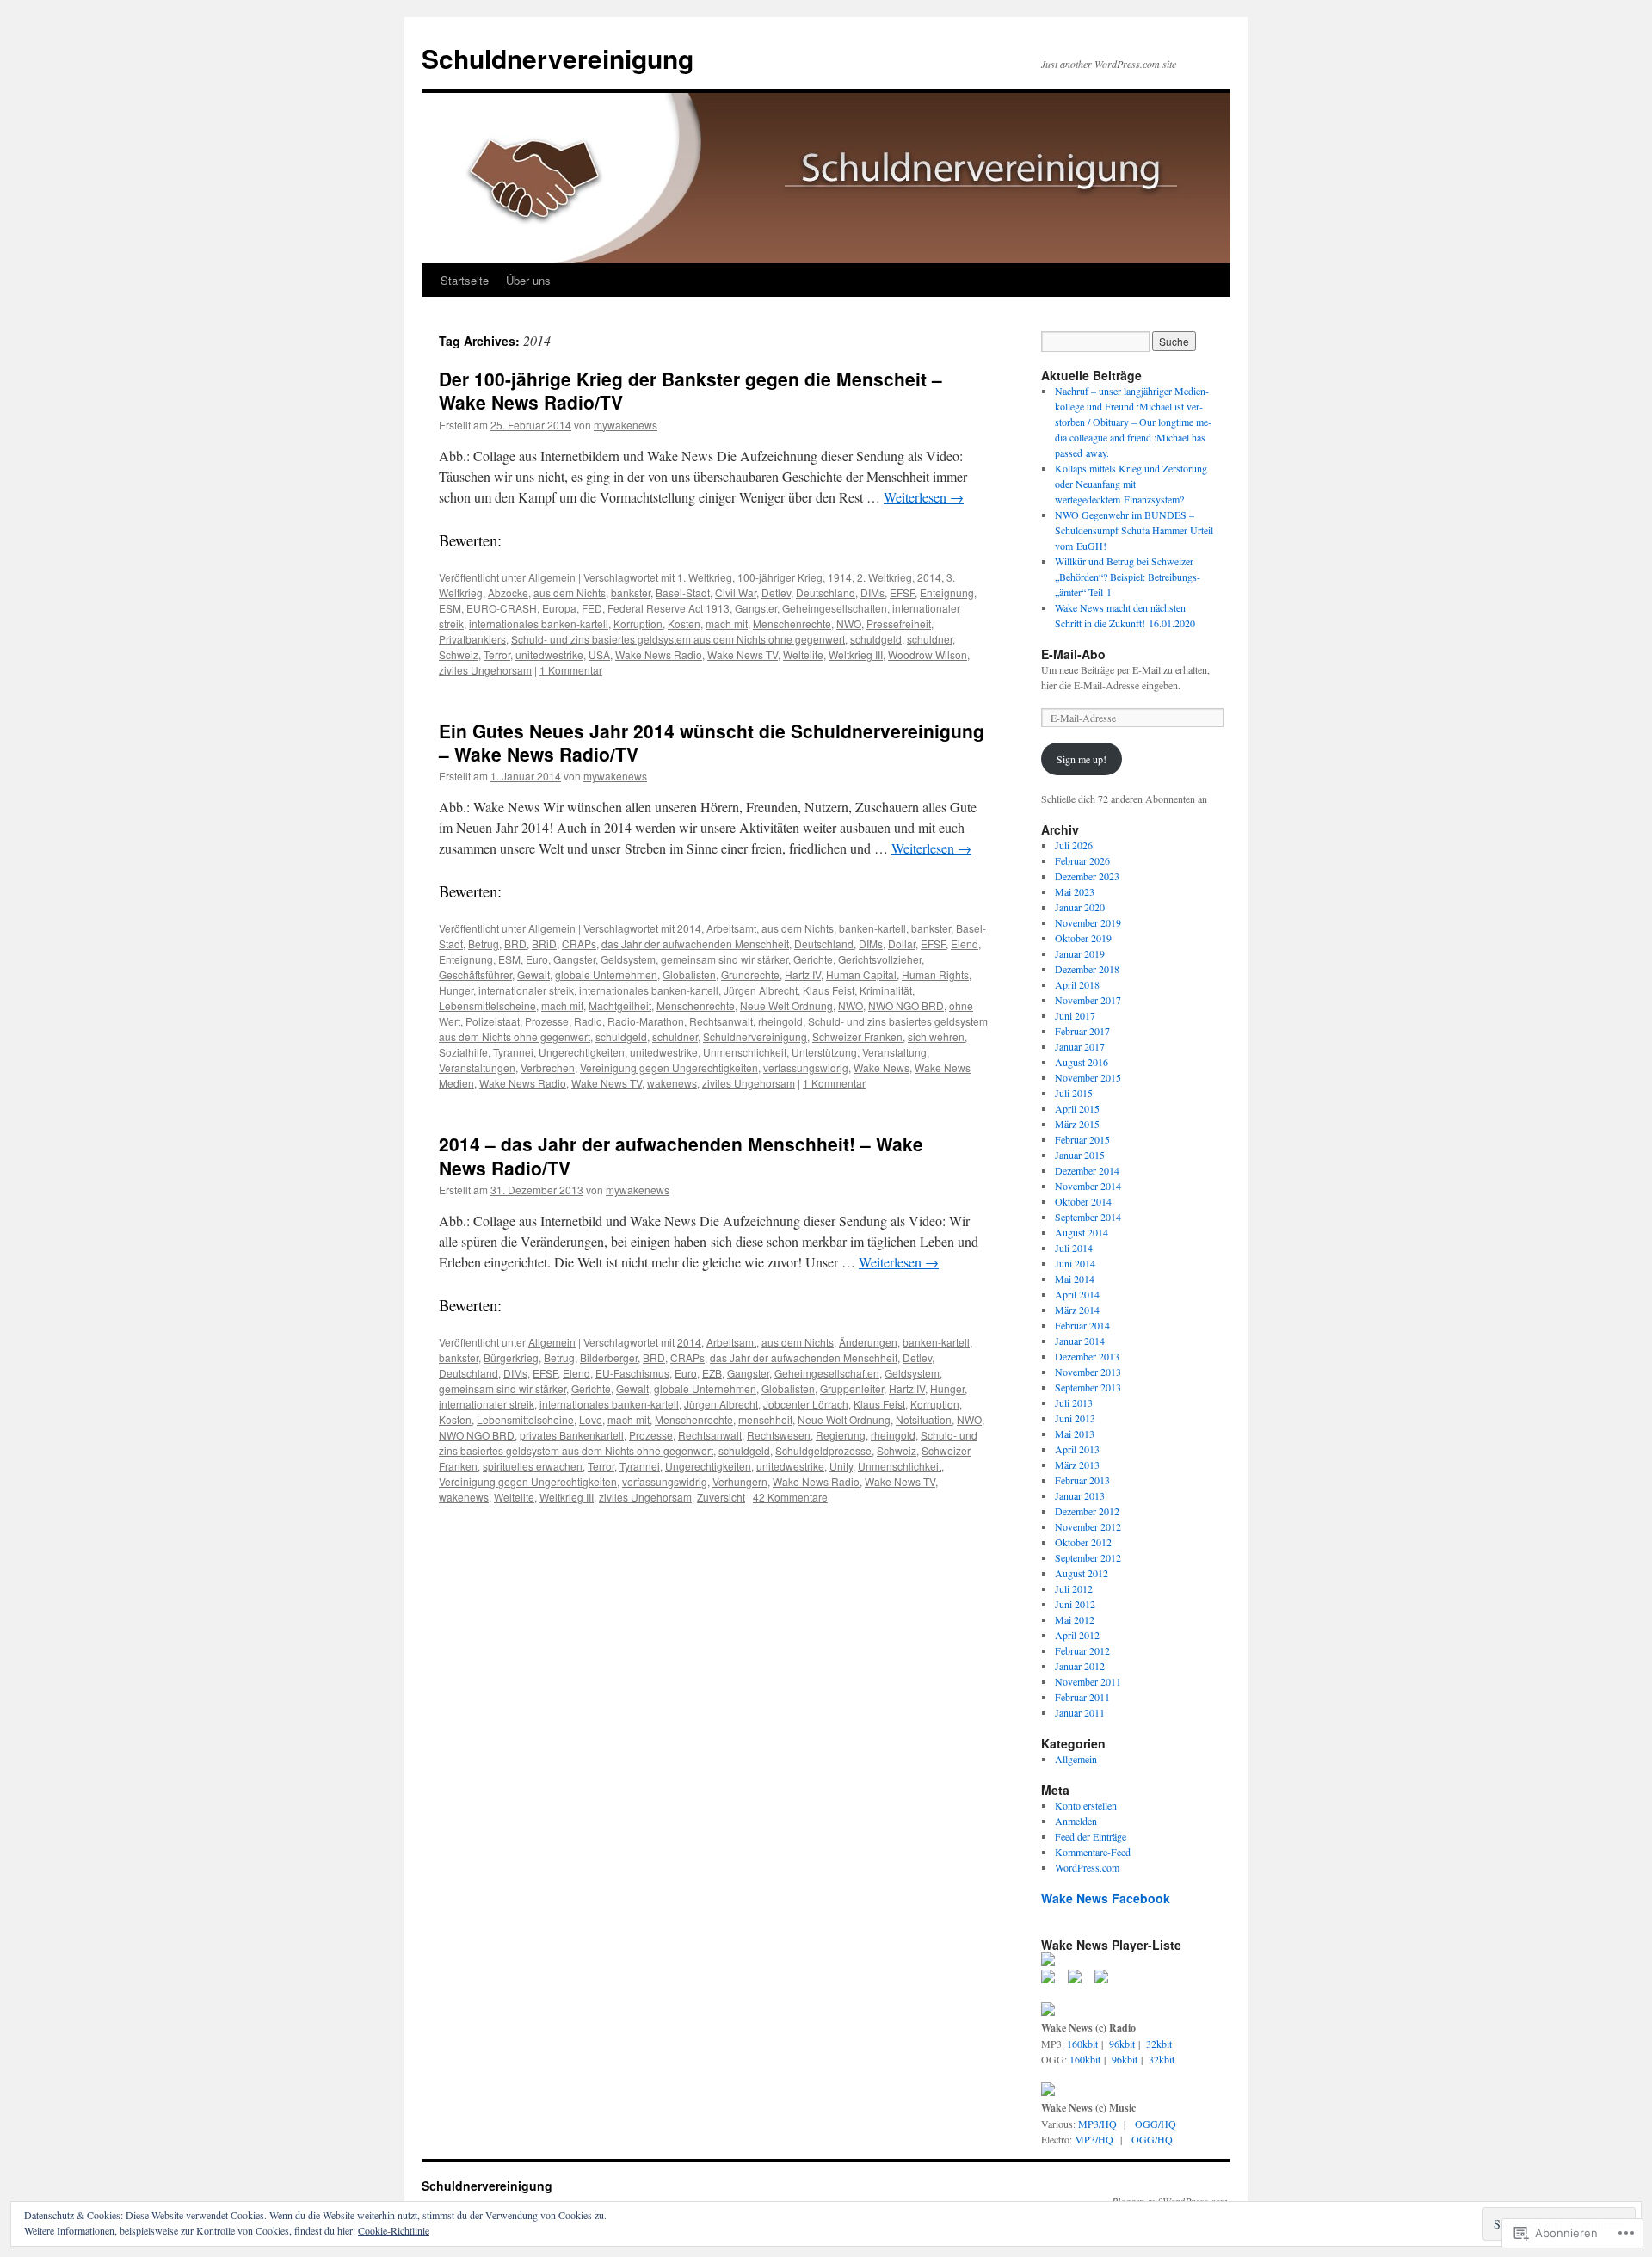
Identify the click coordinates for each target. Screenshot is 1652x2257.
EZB (712, 1373)
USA (599, 654)
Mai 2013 (1075, 1434)
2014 (929, 577)
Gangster (756, 608)
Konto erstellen (1086, 1805)
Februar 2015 (1082, 1139)
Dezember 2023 (1087, 876)
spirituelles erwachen (533, 1466)
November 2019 (1088, 922)
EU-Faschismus (632, 1373)
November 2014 (1088, 1186)
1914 (840, 577)
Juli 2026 (1074, 845)
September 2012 (1088, 1557)
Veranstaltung (894, 1052)
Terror (497, 654)
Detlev (776, 592)
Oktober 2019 (1083, 938)
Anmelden (1076, 1821)
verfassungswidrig (806, 1067)
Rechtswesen (779, 1435)
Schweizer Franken (857, 1036)
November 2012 (1088, 1526)
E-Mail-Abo (1073, 654)
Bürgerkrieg (511, 1357)
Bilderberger (609, 1357)
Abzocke (508, 592)
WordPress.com (1087, 1867)
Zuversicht (721, 1497)
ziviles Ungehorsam (485, 670)
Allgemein (552, 577)
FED (592, 608)
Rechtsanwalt (721, 1021)
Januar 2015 (1080, 1155)
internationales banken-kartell (539, 623)
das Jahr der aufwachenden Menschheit (695, 943)
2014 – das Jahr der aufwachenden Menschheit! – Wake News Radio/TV (681, 1155)
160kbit (1082, 2044)
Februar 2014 (1082, 1325)
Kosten (684, 623)
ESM (450, 608)
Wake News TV (743, 654)
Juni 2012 (1075, 1604)
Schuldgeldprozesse (823, 1450)
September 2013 (1088, 1387)
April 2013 (1077, 1449)
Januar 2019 (1080, 953)
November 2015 (1088, 1077)
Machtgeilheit (620, 1005)
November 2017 (1088, 1000)
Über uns (528, 280)
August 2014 (1082, 1232)
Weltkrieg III (856, 654)
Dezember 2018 (1087, 969)
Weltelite (803, 654)
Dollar (902, 943)
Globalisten (689, 974)
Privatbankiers (472, 639)
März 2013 (1077, 1465)
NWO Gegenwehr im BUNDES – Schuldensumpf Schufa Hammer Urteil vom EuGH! (1134, 530)
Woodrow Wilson (928, 654)
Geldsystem (628, 959)
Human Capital (861, 974)
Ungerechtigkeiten (582, 1052)
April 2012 (1077, 1635)
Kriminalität (886, 990)
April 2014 (1077, 1294)
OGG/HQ (1156, 2124)
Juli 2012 (1074, 1588)
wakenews (672, 1083)
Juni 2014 (1075, 1263)
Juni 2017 (1075, 1015)
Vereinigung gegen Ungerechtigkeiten (669, 1067)
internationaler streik (526, 990)
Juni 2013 (1075, 1418)
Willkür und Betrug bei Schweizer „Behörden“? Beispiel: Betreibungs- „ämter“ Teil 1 (1128, 577)
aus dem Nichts (570, 592)
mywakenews (626, 425)
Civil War (736, 592)
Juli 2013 (1074, 1403)
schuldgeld (876, 639)
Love (591, 1419)
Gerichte (813, 959)
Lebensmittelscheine (487, 1005)
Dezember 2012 (1087, 1511)
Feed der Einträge (1091, 1836)
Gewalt (533, 974)
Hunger (456, 990)
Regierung (841, 1435)
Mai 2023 (1075, 891)
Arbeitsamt (731, 928)
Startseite (465, 280)
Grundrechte (750, 974)
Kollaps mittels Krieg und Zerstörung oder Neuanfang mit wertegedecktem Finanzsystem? (1131, 484)
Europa (559, 608)
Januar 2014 (1080, 1341)
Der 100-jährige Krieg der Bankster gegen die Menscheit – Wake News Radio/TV (690, 390)
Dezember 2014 (1087, 1170)
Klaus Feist (829, 990)
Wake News (881, 1067)
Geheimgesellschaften (835, 608)
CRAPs (579, 943)
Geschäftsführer (475, 974)
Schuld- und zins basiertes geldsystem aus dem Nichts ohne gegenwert (678, 639)
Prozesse (547, 1021)
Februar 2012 (1082, 1650)
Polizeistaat (493, 1021)
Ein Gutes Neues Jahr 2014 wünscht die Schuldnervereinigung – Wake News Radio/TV (712, 742)
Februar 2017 (1082, 1031)
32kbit (1159, 2044)
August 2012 (1082, 1573)
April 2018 (1077, 984)
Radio (588, 1021)
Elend (965, 943)
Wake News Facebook (1106, 1898)
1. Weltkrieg (705, 577)
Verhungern (740, 1481)
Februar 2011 (1082, 1697)
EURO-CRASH (502, 608)
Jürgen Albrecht (761, 990)
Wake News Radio (659, 654)
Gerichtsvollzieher (880, 959)
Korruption (638, 623)
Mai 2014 (1075, 1279)
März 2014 (1077, 1310)
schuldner (930, 639)
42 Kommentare (790, 1497)
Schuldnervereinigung (558, 58)
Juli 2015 (1074, 1093)
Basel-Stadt (683, 592)
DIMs (872, 592)
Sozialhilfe (463, 1052)
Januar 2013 (1080, 1495)
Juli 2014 (1074, 1248)
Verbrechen (548, 1067)
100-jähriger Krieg (780, 577)
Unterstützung (824, 1052)
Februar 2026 (1082, 860)
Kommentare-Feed (1093, 1852)
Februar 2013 (1082, 1480)
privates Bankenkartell (572, 1435)
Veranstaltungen (477, 1067)
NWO (849, 623)
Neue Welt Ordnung (786, 1005)
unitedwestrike (549, 654)
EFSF (902, 592)
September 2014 (1088, 1217)
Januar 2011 (1080, 1712)
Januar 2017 (1080, 1046)
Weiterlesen (924, 497)
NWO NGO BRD (906, 1005)
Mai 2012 (1075, 1619)
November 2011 (1088, 1681)
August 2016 (1082, 1062)
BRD (515, 943)
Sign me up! (1082, 759)
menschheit (765, 1419)
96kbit (1122, 2044)
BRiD (544, 943)
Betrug (484, 943)
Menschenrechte (792, 623)
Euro (537, 959)
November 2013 (1088, 1372)
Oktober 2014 (1083, 1201)
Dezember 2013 (1087, 1356)
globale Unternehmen (606, 974)
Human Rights (935, 974)
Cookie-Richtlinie (394, 2230)
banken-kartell (872, 928)
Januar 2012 (1080, 1666)
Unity (841, 1466)
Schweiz (459, 654)
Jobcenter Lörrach (806, 1404)
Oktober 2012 (1083, 1542)
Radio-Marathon (646, 1021)
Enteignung (947, 592)
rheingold (780, 1021)
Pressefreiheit (899, 623)
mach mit (727, 623)
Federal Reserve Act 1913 (669, 608)
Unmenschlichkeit (745, 1052)
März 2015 (1077, 1124)
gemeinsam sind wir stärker (724, 959)
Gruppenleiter (852, 1388)
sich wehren (936, 1036)
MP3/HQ (1097, 2124)
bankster (631, 592)
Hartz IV (803, 974)
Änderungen (868, 1342)
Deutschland (826, 592)
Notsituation (924, 1419)
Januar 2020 (1080, 907)
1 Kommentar (571, 670)
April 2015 (1077, 1108)
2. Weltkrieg (885, 577)
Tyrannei (513, 1052)
